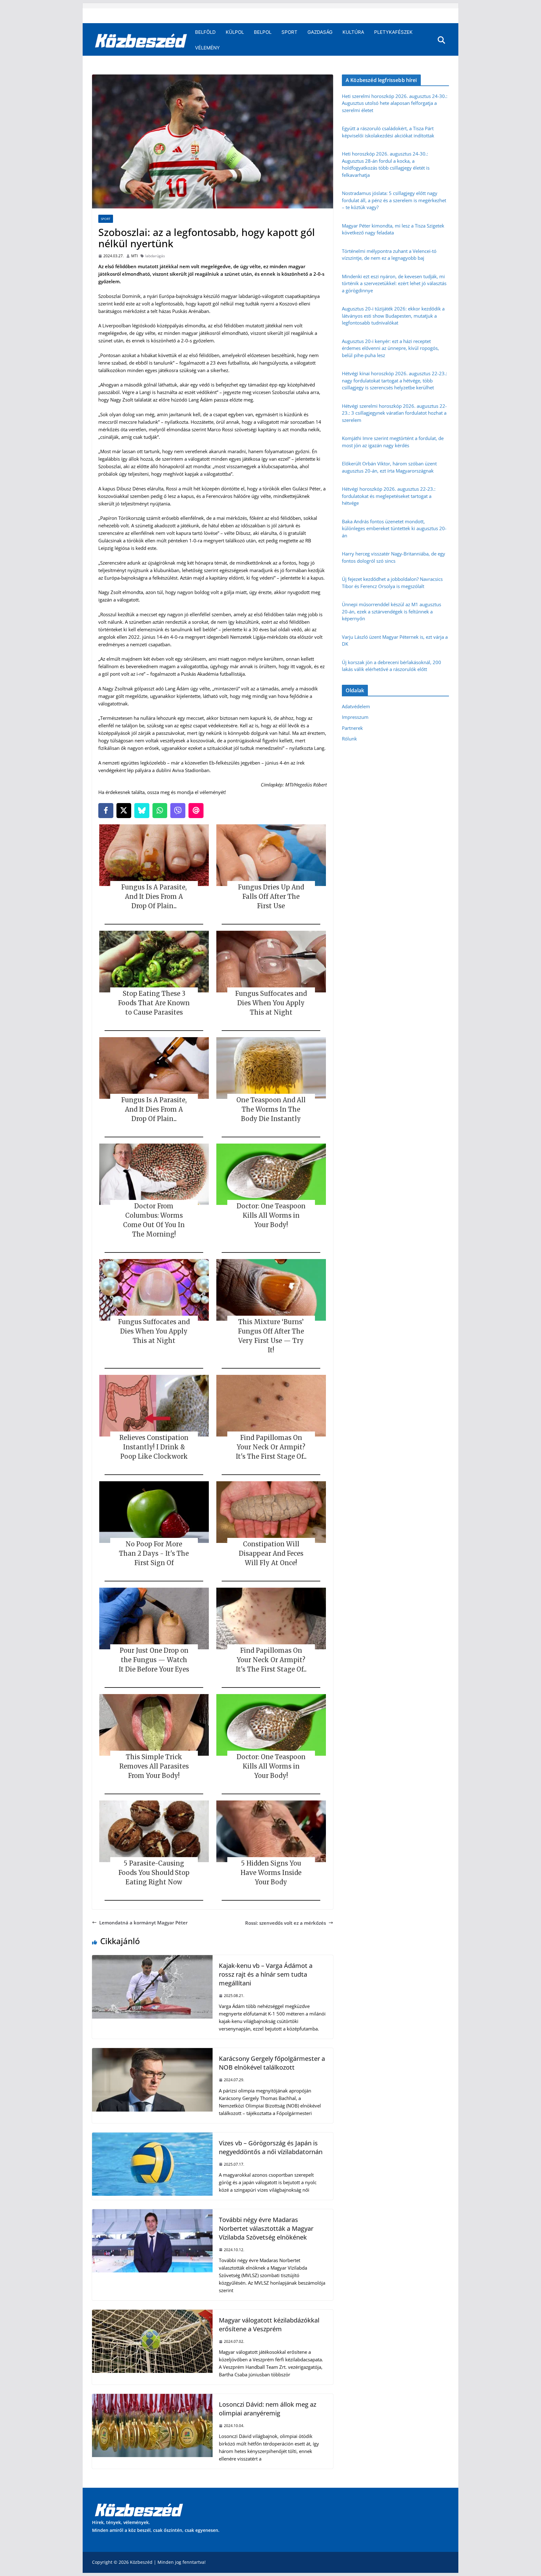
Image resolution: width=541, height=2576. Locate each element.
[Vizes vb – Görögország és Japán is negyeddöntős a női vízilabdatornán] (152, 2136)
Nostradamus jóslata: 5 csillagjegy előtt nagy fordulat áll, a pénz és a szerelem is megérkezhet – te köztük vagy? (394, 200)
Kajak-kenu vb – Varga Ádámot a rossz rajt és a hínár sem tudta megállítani (266, 1974)
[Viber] (178, 811)
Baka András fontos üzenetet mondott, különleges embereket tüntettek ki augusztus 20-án (394, 528)
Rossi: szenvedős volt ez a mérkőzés (286, 1923)
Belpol (263, 32)
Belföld (205, 32)
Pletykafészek (393, 32)
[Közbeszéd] (141, 40)
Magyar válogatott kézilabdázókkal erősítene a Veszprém (269, 2325)
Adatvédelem (356, 706)
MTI (134, 256)
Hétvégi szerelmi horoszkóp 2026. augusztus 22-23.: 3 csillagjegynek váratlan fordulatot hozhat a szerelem (394, 413)
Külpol (235, 32)
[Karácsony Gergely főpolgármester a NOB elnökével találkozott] (152, 2052)
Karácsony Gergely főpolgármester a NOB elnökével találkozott (272, 2063)
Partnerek (352, 728)
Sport (289, 32)
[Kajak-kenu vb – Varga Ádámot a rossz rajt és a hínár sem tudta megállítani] (152, 1959)
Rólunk (349, 739)
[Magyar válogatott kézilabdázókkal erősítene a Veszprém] (152, 2313)
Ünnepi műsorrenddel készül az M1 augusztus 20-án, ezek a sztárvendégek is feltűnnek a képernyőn (392, 611)
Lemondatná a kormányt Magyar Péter (143, 1923)
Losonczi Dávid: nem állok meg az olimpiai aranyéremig (268, 2409)
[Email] (196, 811)
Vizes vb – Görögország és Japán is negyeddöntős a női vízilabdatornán (271, 2147)
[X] (124, 811)
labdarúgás (155, 256)
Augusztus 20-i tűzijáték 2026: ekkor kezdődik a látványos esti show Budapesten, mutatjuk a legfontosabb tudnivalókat (393, 316)
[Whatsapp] (160, 811)
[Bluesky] (142, 811)
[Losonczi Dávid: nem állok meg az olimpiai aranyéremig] (152, 2398)
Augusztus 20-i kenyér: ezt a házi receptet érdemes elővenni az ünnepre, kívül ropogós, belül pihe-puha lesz (390, 348)
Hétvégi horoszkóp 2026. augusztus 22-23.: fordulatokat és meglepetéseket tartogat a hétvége (389, 496)
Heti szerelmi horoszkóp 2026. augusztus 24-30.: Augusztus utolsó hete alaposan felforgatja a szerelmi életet (395, 103)
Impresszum (355, 717)
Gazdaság (320, 32)
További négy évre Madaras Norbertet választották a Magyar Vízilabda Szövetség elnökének (266, 2228)
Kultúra (353, 32)
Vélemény (207, 48)
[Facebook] (106, 811)
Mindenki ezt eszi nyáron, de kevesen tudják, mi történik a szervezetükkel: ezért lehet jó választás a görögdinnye (394, 283)
